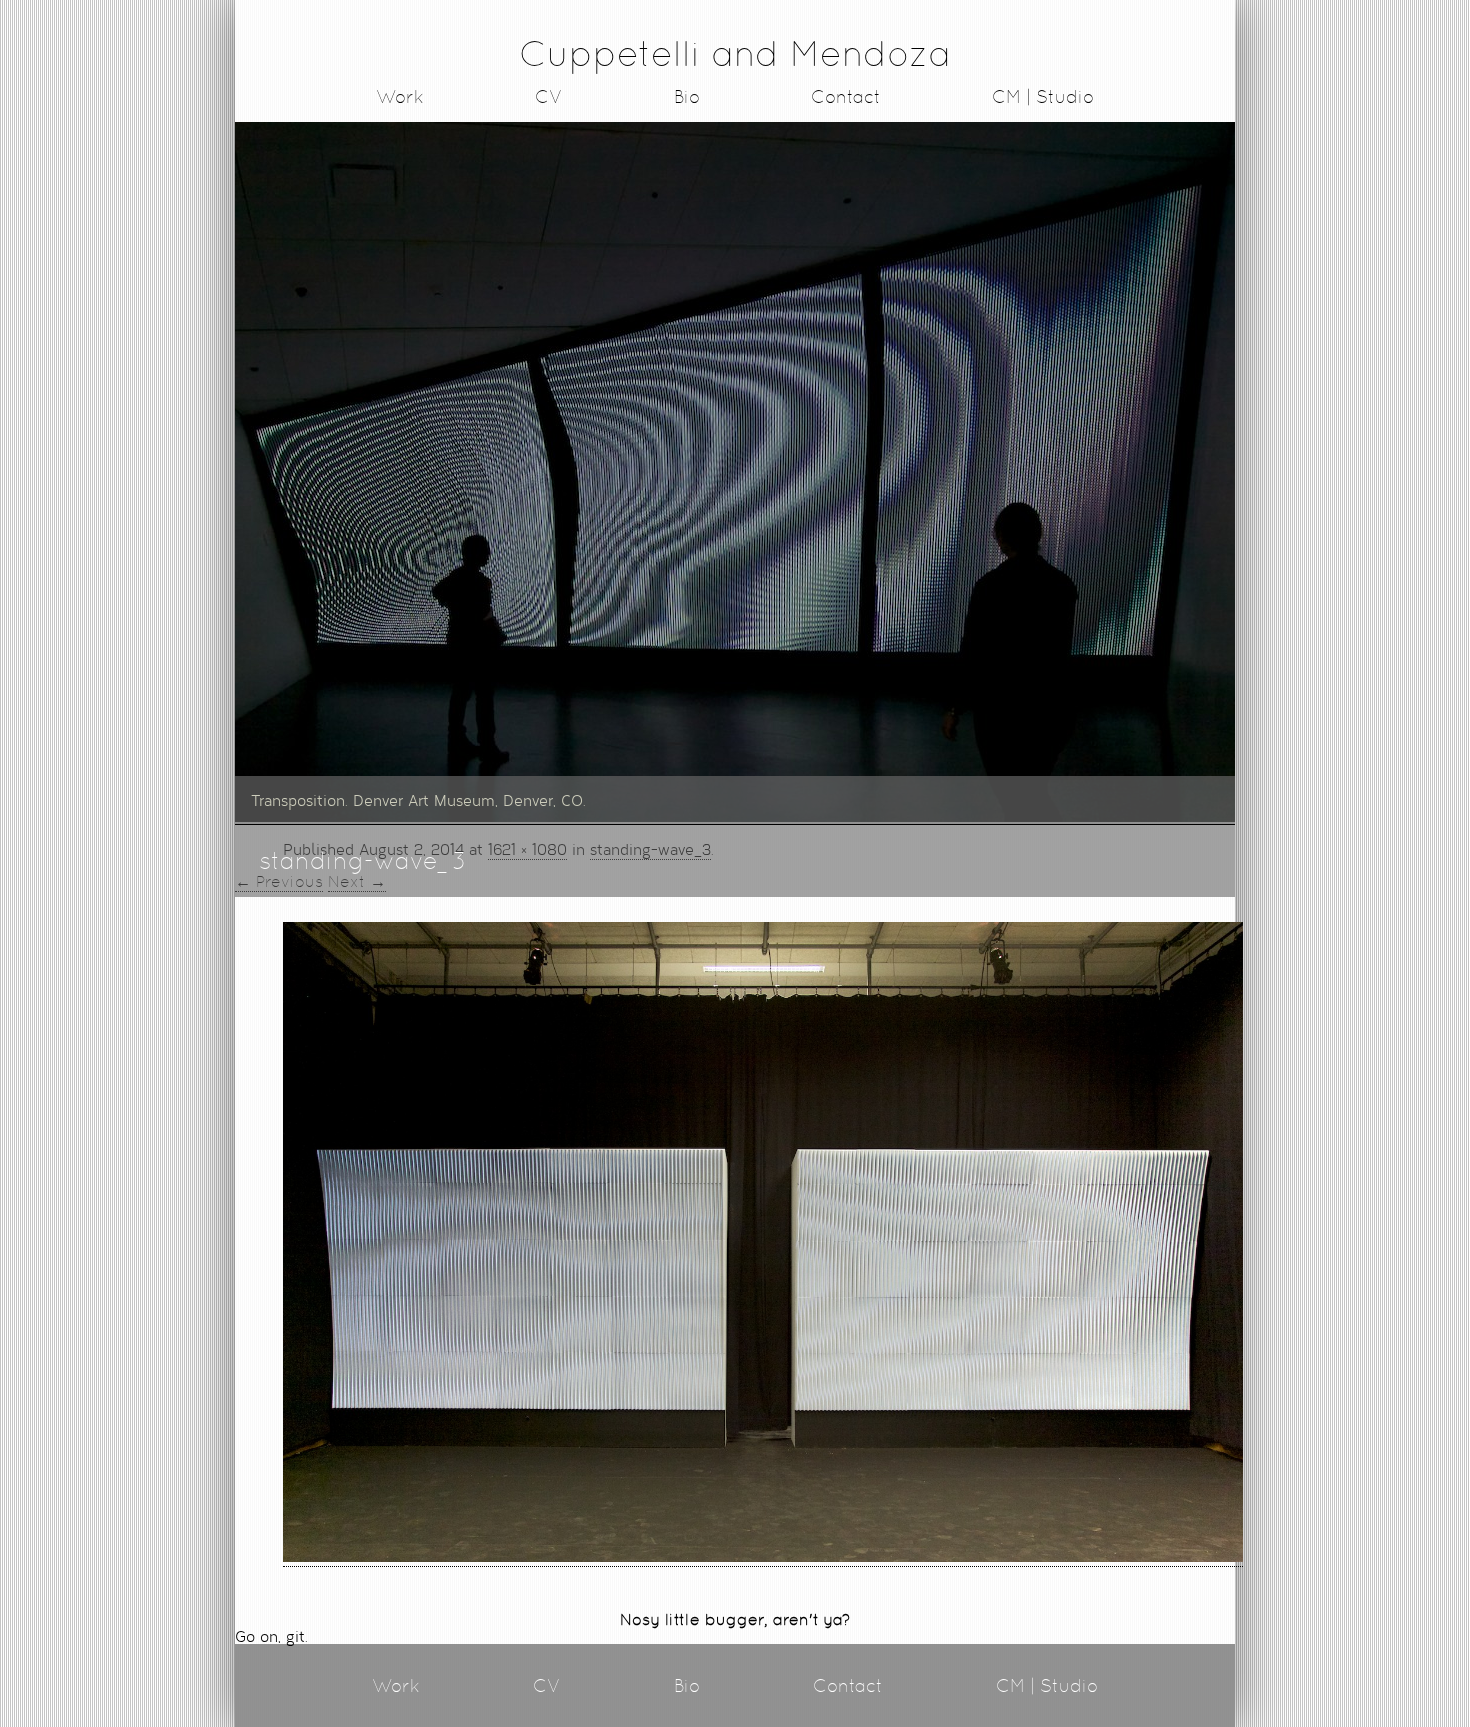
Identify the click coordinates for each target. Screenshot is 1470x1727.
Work (400, 96)
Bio (687, 96)
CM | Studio (1043, 96)
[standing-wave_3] (763, 1556)
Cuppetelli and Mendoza (735, 53)
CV (549, 96)
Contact (846, 96)
